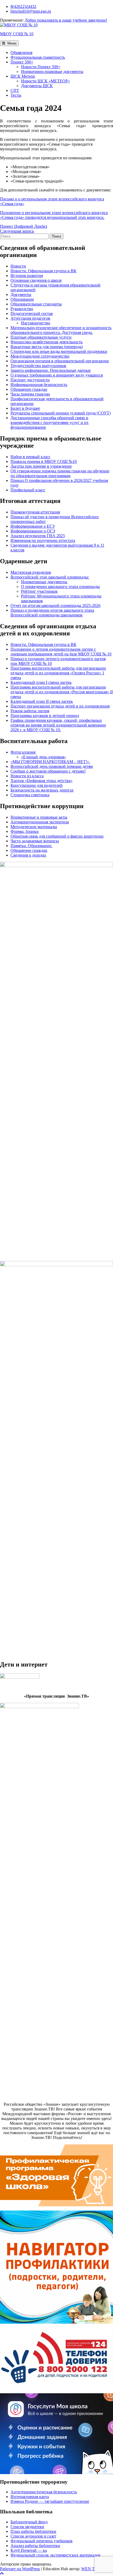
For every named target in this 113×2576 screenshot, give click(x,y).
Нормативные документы (44, 582)
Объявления (21, 53)
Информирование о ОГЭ (33, 531)
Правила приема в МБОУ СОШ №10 (44, 461)
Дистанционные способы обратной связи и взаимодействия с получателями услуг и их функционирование (50, 422)
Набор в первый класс (30, 457)
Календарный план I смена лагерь (41, 682)
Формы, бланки (25, 831)
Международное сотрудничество (40, 356)
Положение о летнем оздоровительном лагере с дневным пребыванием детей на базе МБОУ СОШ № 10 (61, 652)
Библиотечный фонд (29, 2522)
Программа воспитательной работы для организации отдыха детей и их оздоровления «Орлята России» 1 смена (58, 673)
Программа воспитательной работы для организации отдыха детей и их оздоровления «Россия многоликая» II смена (62, 692)
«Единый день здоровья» (43, 757)
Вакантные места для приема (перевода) (47, 347)
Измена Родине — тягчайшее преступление (50, 2501)
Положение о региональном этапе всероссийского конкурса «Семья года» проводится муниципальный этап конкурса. (54, 215)
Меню (11, 43)
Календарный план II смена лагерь (42, 701)
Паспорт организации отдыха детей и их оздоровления (60, 706)
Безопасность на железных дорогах (42, 790)
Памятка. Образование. (31, 846)
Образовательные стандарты (36, 304)
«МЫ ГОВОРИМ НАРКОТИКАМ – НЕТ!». (50, 762)
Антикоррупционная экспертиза (40, 822)
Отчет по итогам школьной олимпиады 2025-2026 (55, 605)
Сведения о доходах (28, 855)
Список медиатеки (27, 2527)
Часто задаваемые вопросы (35, 841)
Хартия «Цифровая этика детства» (42, 781)
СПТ (15, 90)
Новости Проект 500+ (41, 67)
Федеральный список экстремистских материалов (55, 2555)
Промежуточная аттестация (35, 512)
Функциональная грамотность (38, 57)
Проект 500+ (22, 62)
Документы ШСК (37, 86)
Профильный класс (28, 490)
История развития (27, 276)
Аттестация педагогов (30, 318)
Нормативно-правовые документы (52, 71)
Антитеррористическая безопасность (44, 2492)
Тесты (16, 95)
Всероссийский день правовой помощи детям (52, 766)
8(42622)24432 (23, 6)
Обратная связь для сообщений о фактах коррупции (57, 836)
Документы (21, 295)
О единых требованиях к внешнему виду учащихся (57, 375)
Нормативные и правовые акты (39, 817)
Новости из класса (27, 776)
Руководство (22, 309)
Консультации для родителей (37, 785)
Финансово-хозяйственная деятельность (47, 342)
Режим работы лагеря (30, 711)
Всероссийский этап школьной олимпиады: (50, 577)
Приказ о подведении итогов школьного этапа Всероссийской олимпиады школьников (52, 613)
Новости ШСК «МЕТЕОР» (45, 81)
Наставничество (36, 323)
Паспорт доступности (30, 380)
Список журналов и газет (33, 2536)
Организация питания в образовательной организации (60, 361)
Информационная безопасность (39, 385)
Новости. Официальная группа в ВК (43, 271)
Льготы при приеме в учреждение (41, 466)
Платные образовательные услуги (41, 337)
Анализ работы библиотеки (35, 2546)
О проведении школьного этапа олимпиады (60, 587)
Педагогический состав (32, 313)
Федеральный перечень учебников (42, 2541)
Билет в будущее (25, 408)
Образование (22, 299)
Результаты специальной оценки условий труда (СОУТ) (61, 413)
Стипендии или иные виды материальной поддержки (59, 351)
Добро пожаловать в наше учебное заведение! (66, 20)
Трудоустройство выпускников (38, 366)
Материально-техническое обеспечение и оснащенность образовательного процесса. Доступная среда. (61, 330)
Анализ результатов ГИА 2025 (38, 536)
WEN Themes (93, 2569)
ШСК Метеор (23, 76)
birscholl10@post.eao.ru (31, 11)
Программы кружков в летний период (45, 716)
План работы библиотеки (33, 2531)
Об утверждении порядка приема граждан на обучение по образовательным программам (60, 473)
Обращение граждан (29, 389)
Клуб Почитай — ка (29, 2550)
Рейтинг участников (39, 591)
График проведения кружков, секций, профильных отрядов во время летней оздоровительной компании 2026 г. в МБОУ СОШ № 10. (58, 725)
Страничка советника (30, 795)
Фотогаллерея (23, 752)
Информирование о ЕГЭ (33, 526)
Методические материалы (34, 827)
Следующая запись (17, 231)
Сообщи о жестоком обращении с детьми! (48, 771)
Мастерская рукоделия (31, 572)
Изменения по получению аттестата (43, 540)
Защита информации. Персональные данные (51, 370)
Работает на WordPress (20, 2569)
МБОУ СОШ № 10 (17, 34)
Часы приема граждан (30, 394)
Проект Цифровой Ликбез (24, 226)
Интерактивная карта (30, 2497)
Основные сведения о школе (36, 280)
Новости (18, 266)
